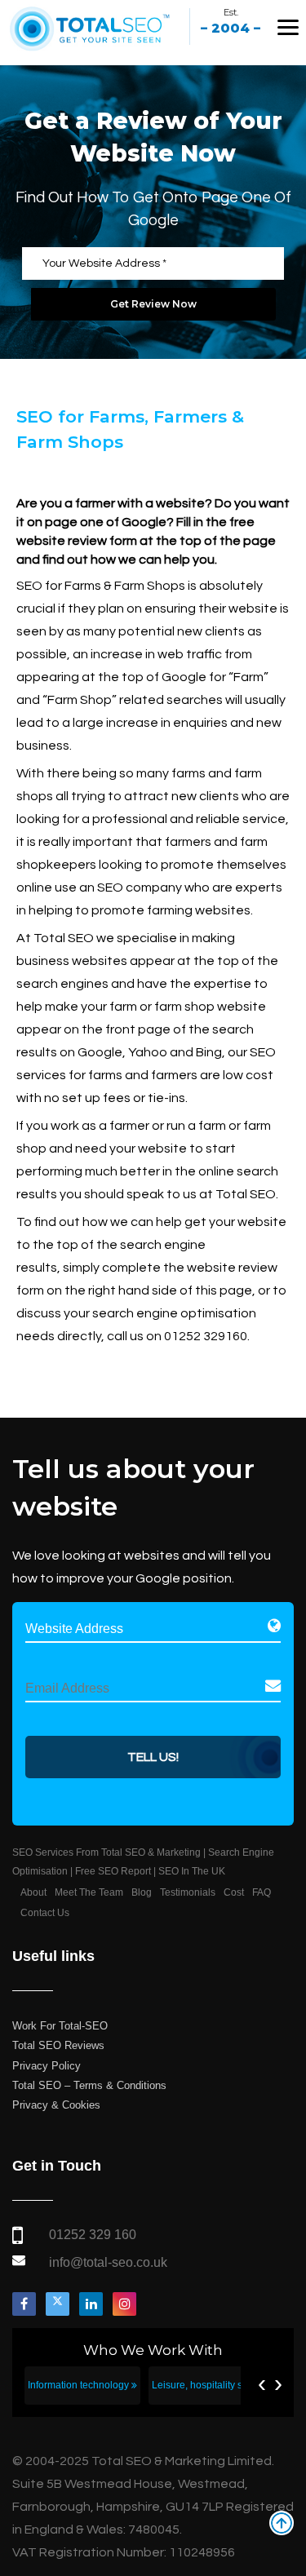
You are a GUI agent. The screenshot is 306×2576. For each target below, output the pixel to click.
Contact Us (45, 1913)
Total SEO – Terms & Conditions (89, 2085)
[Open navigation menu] (288, 27)
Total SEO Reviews (58, 2045)
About (33, 1892)
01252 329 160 (93, 2235)
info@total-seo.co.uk (108, 2262)
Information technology (80, 2385)
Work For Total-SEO (60, 2026)
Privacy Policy (47, 2066)
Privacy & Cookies (56, 2105)
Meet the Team (89, 1892)
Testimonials (188, 1892)
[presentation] (262, 2383)
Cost (234, 1892)
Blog (142, 1892)
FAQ (262, 1892)
